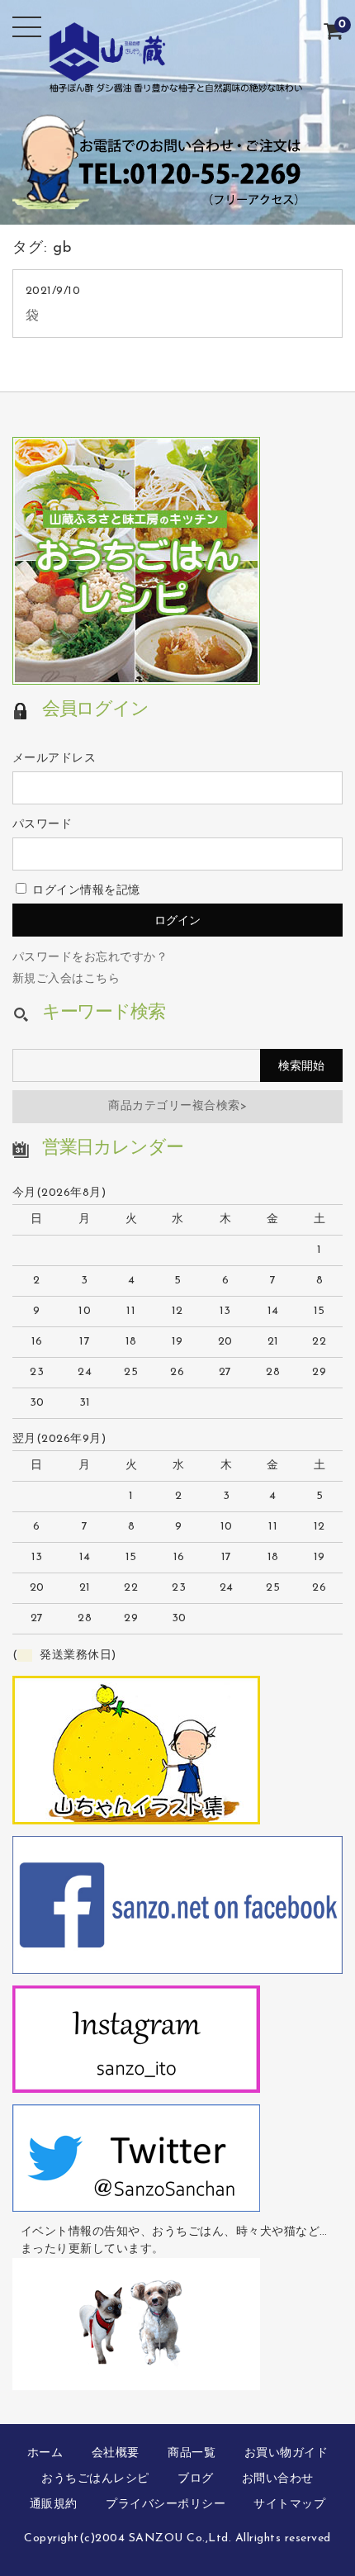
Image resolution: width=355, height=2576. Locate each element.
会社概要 (116, 2453)
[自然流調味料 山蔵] (178, 81)
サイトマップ (289, 2505)
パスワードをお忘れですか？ (90, 958)
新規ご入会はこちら (66, 979)
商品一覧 (192, 2453)
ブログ (196, 2479)
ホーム (45, 2453)
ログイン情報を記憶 (85, 891)
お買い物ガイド (286, 2453)
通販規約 (54, 2505)
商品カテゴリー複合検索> (177, 1106)
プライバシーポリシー (166, 2505)
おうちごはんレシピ (95, 2479)
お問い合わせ (278, 2479)
